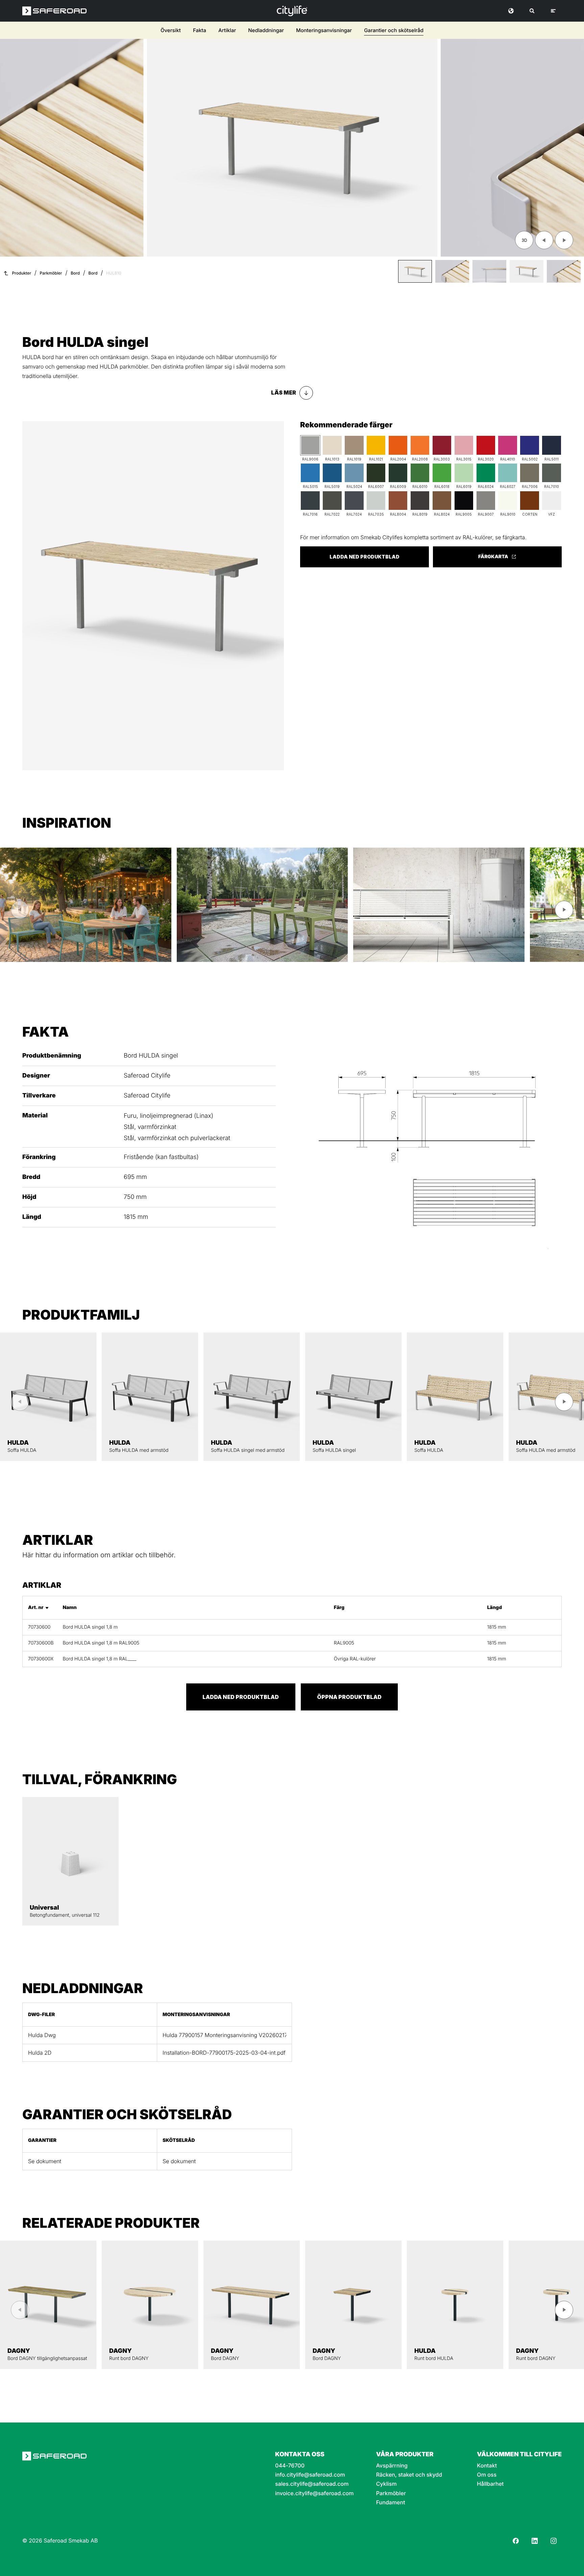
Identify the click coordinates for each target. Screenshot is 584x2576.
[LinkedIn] (535, 2541)
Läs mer (284, 393)
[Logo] (292, 11)
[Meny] (553, 11)
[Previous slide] (544, 240)
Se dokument (45, 2161)
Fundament (391, 2502)
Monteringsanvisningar (324, 30)
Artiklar (227, 30)
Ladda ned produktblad (364, 557)
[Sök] (532, 11)
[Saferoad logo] (54, 11)
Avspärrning (392, 2466)
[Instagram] (554, 2541)
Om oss (487, 2475)
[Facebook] (516, 2541)
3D (524, 240)
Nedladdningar (266, 30)
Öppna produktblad (349, 1697)
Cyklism (386, 2484)
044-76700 (290, 2466)
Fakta (200, 30)
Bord (75, 273)
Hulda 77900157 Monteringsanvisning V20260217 (224, 2035)
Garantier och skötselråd (394, 30)
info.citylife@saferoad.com (310, 2475)
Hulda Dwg (42, 2035)
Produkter (22, 273)
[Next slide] (564, 240)
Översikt (171, 30)
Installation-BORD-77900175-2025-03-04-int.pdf (224, 2053)
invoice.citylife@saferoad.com (314, 2493)
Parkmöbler (51, 273)
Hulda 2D (40, 2053)
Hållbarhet (490, 2484)
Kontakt (487, 2466)
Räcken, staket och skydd (409, 2475)
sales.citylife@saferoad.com (312, 2484)
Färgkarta (493, 557)
